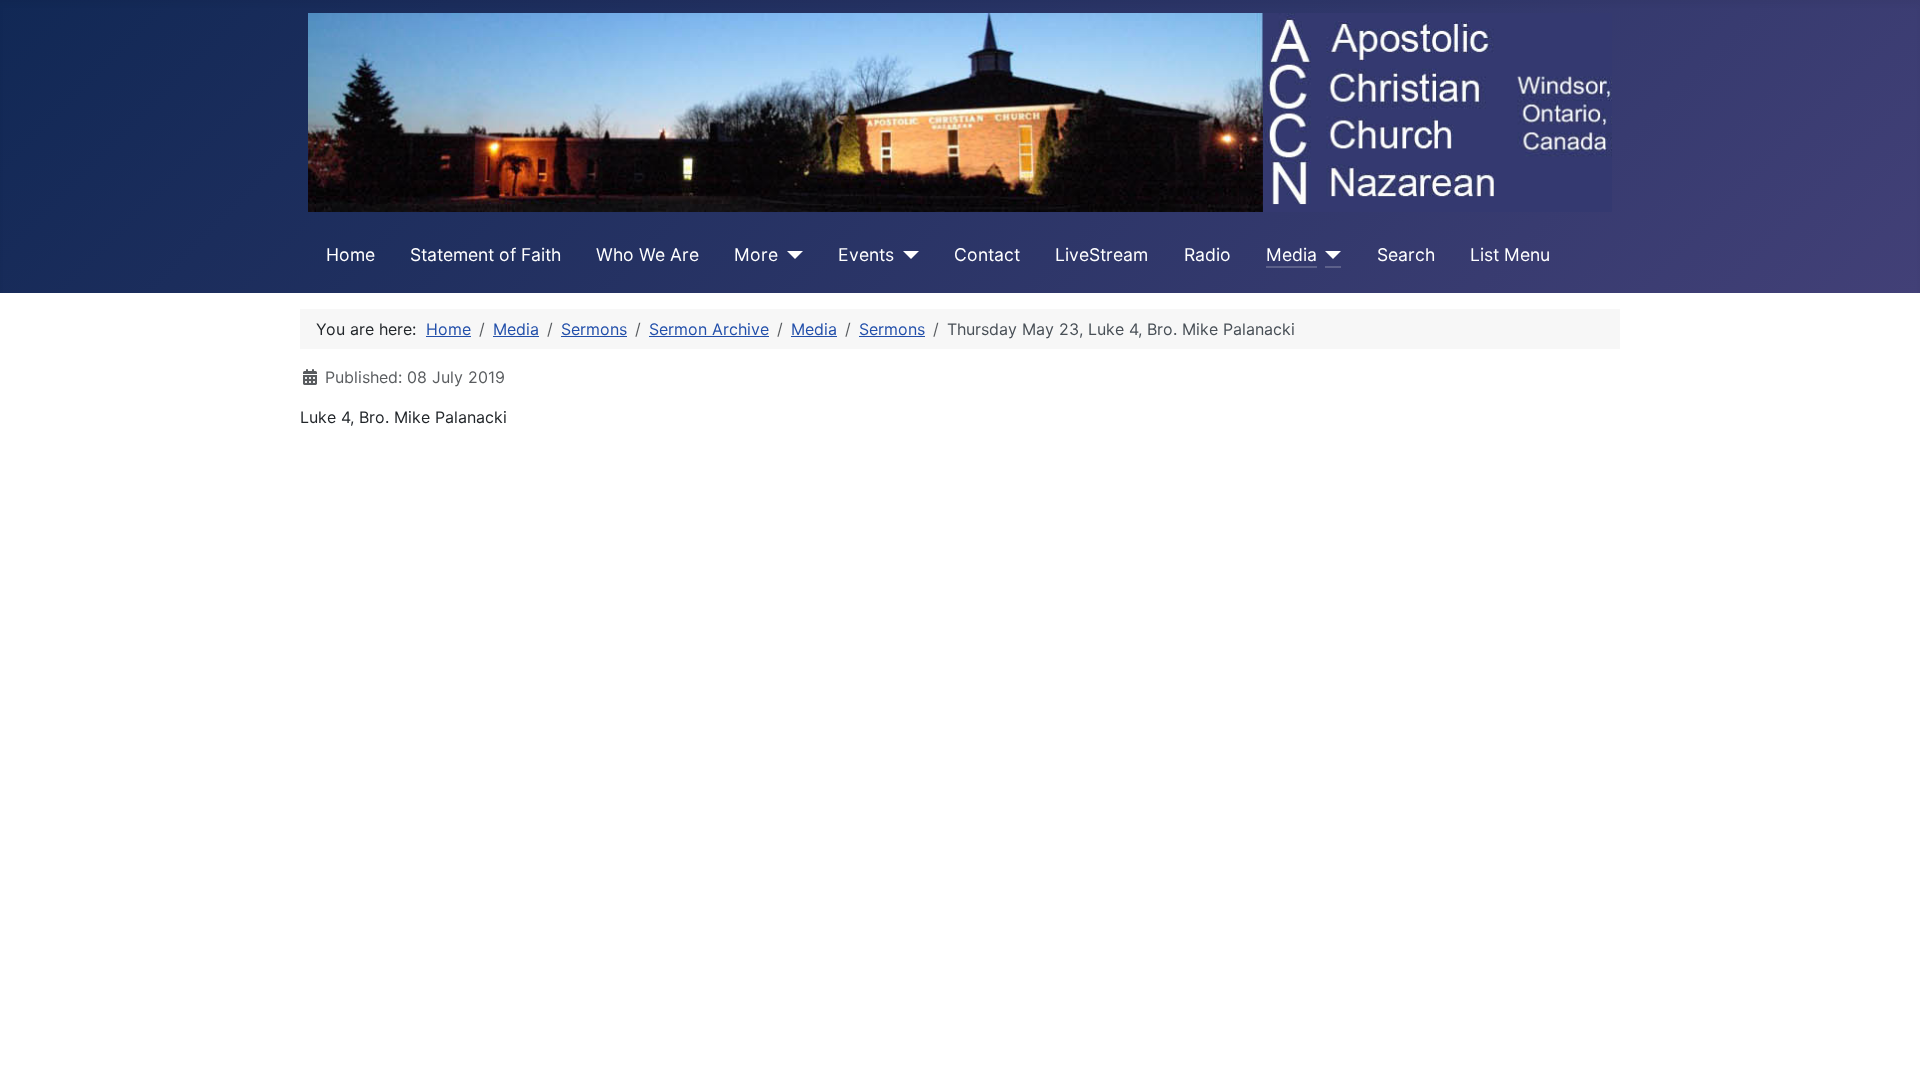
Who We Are (647, 254)
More (756, 254)
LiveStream (1101, 254)
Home (350, 254)
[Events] (906, 255)
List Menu (1510, 254)
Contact (987, 254)
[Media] (1329, 255)
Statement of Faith (485, 254)
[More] (790, 255)
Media (1291, 254)
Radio (1207, 254)
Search (1406, 254)
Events (866, 254)
